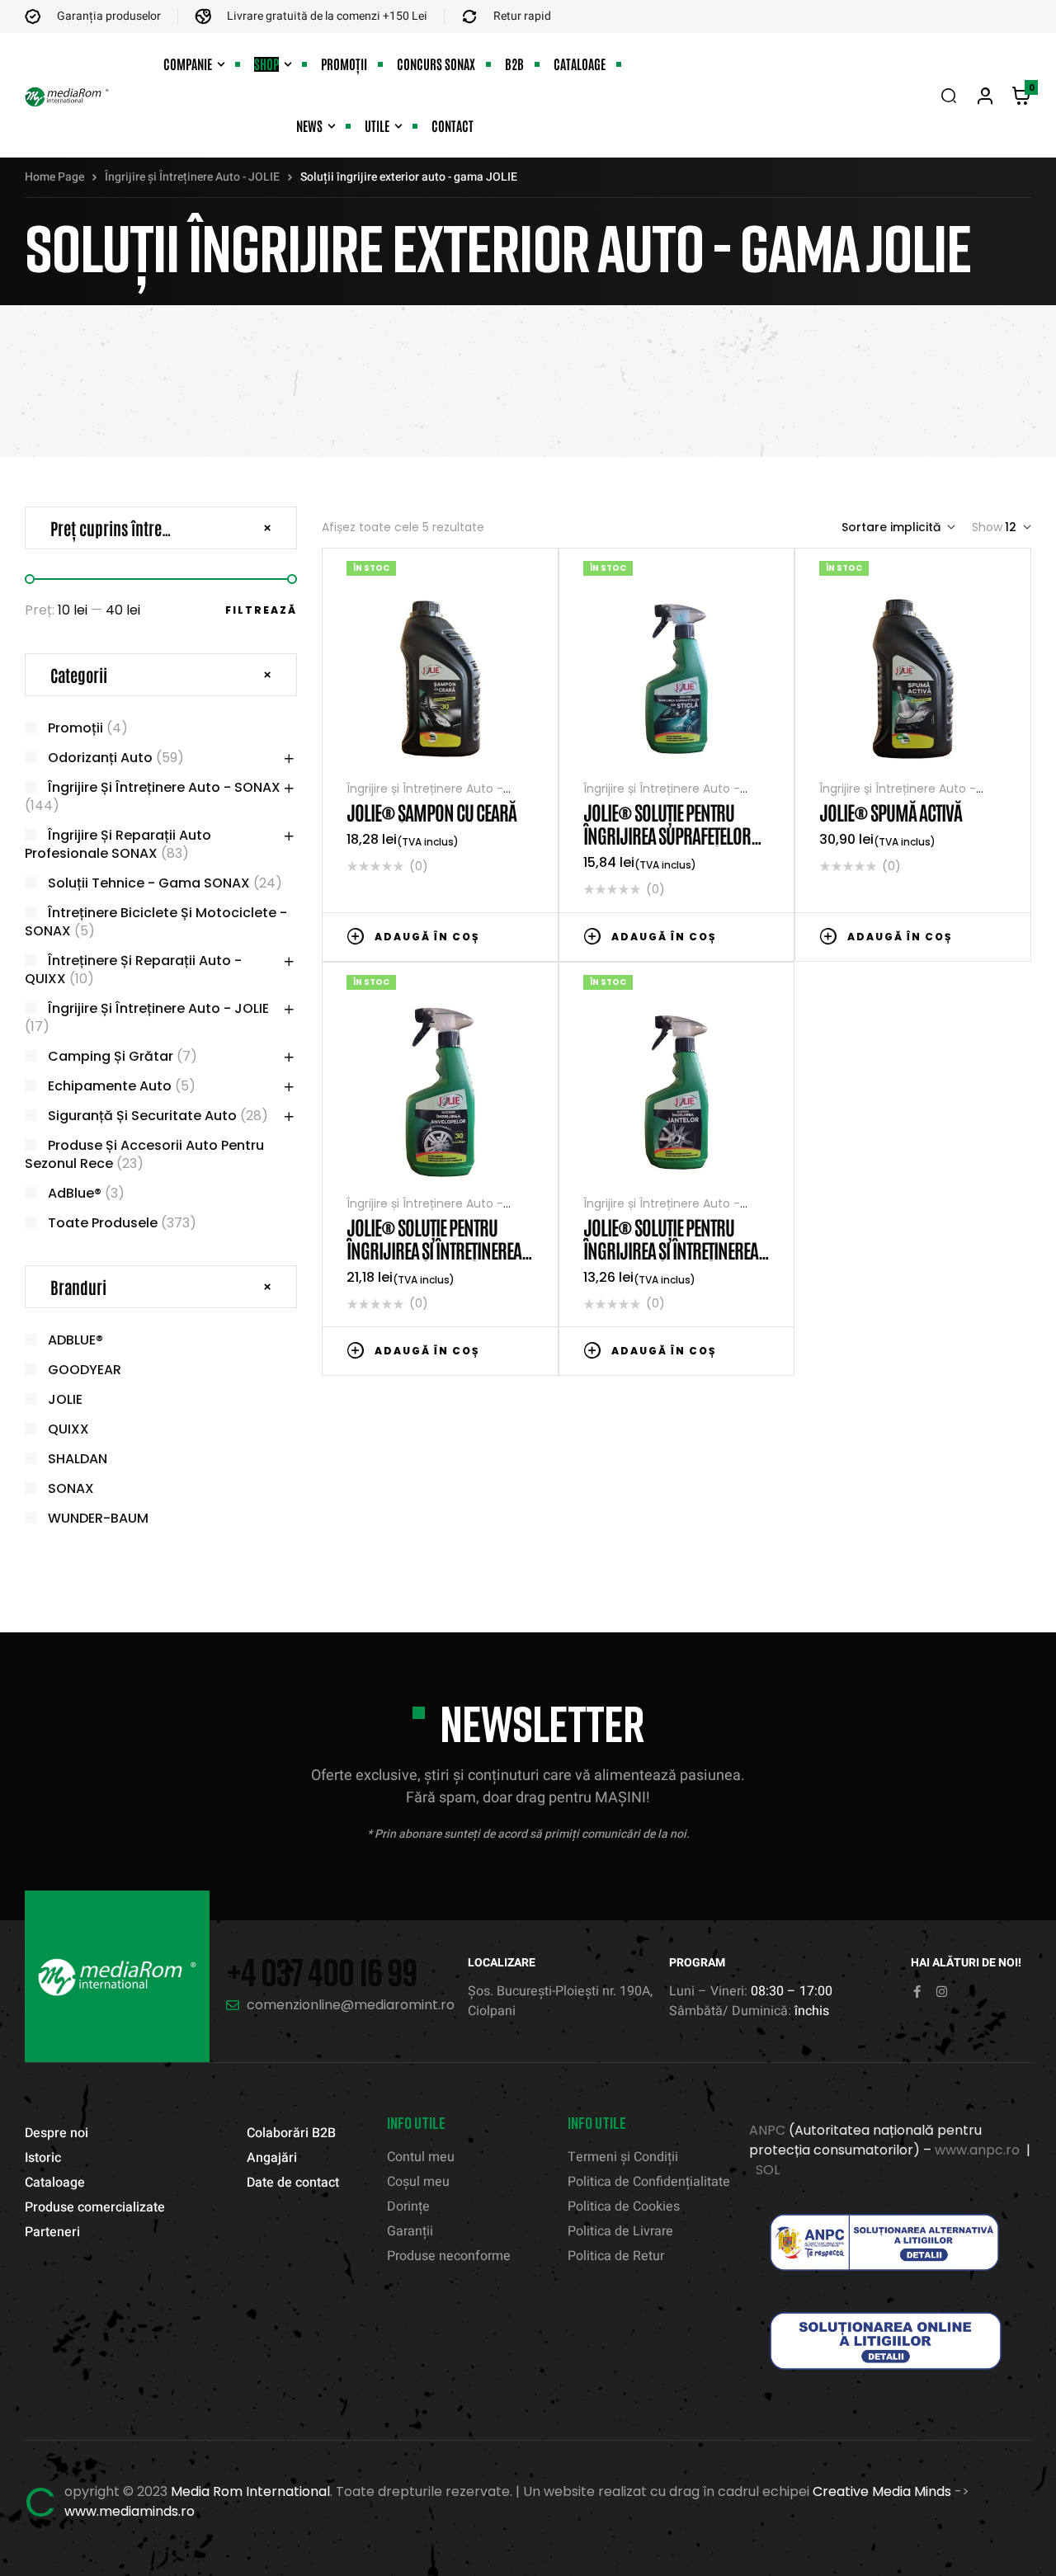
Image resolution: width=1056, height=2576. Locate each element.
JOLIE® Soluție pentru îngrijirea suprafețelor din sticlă (667, 834)
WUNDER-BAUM (98, 1518)
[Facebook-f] (917, 1992)
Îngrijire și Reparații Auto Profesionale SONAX (118, 844)
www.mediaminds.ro (130, 2511)
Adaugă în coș (427, 937)
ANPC (767, 2130)
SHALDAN (78, 1459)
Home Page (54, 177)
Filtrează (261, 610)
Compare (501, 935)
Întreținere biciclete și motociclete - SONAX (156, 922)
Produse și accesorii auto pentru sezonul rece (144, 1154)
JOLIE (65, 1399)
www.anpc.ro (977, 2150)
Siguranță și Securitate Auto (142, 1116)
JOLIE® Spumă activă (891, 811)
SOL (768, 2170)
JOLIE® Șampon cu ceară (431, 811)
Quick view (526, 935)
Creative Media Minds (882, 2491)
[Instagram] (942, 1992)
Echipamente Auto (110, 1086)
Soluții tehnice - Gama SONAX (149, 883)
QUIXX (68, 1429)
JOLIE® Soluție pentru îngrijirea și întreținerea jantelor (671, 1249)
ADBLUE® (75, 1340)
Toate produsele (103, 1223)
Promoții (75, 728)
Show (987, 527)
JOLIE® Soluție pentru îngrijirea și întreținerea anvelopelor (434, 1249)
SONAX (71, 1488)
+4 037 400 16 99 (321, 1972)
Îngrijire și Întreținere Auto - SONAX (164, 787)
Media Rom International (250, 2491)
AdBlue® (75, 1193)
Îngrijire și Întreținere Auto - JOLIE (192, 177)
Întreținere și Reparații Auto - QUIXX (133, 970)
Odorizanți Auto (100, 758)
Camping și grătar (111, 1056)
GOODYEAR (85, 1370)
